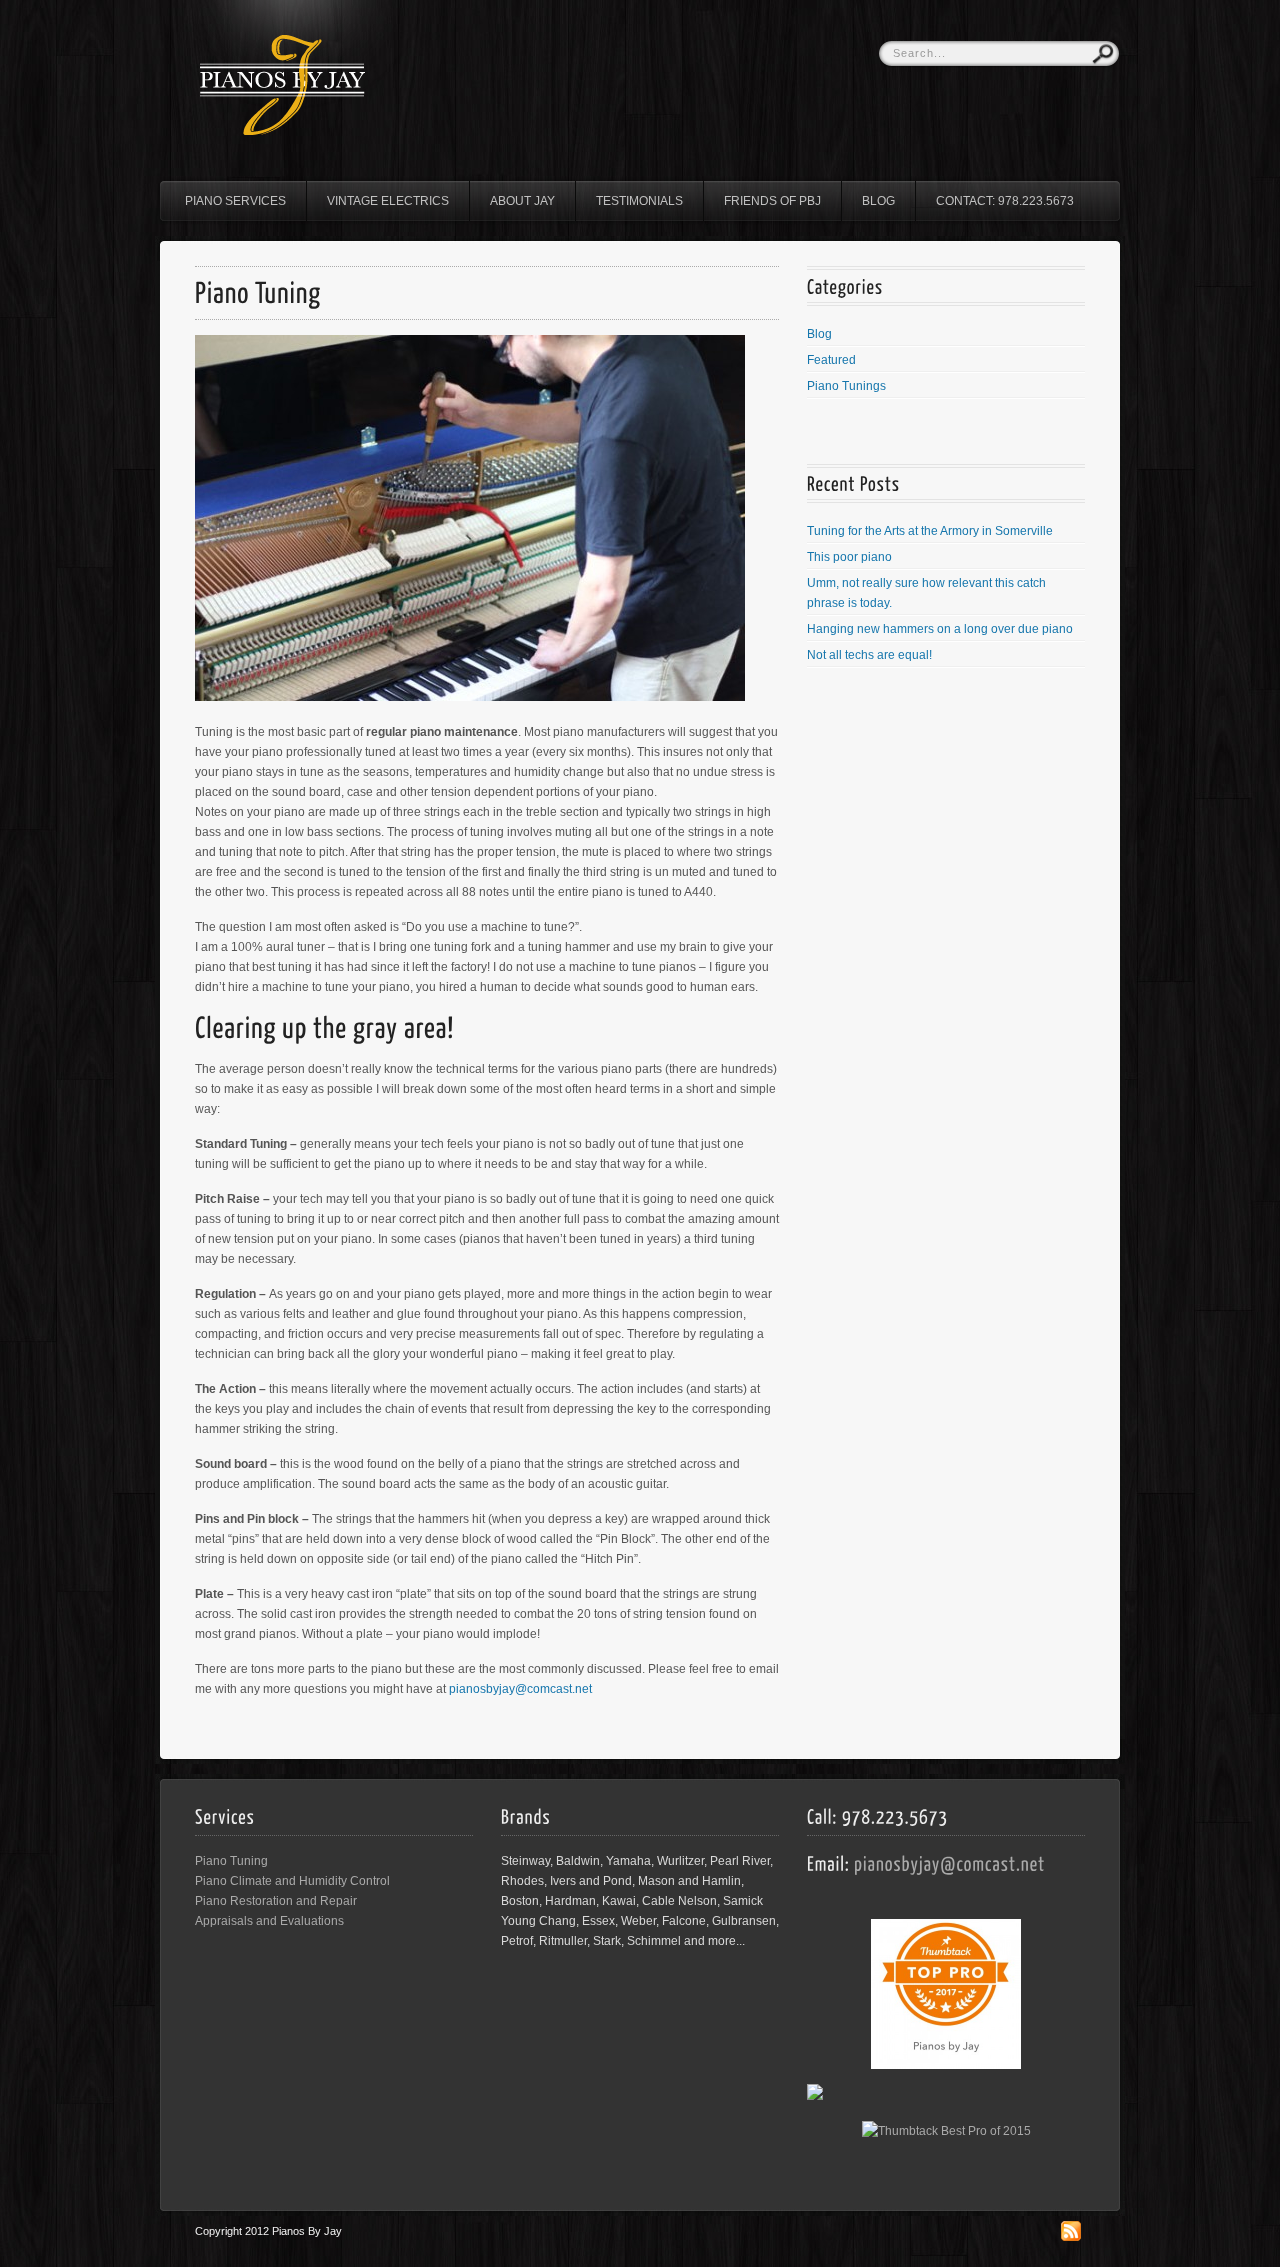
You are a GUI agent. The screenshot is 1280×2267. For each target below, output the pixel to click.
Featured (831, 360)
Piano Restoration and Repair (276, 1901)
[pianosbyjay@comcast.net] (950, 1862)
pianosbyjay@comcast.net (520, 1689)
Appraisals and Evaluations (269, 1921)
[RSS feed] (1071, 2237)
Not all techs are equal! (869, 655)
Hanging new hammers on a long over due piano (940, 629)
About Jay (522, 201)
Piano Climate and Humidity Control (292, 1881)
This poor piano (849, 557)
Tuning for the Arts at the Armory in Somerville (930, 531)
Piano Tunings (846, 386)
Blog (878, 201)
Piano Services (235, 201)
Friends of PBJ (772, 201)
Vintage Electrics (388, 201)
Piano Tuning (231, 1861)
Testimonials (639, 201)
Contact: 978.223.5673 (1005, 201)
